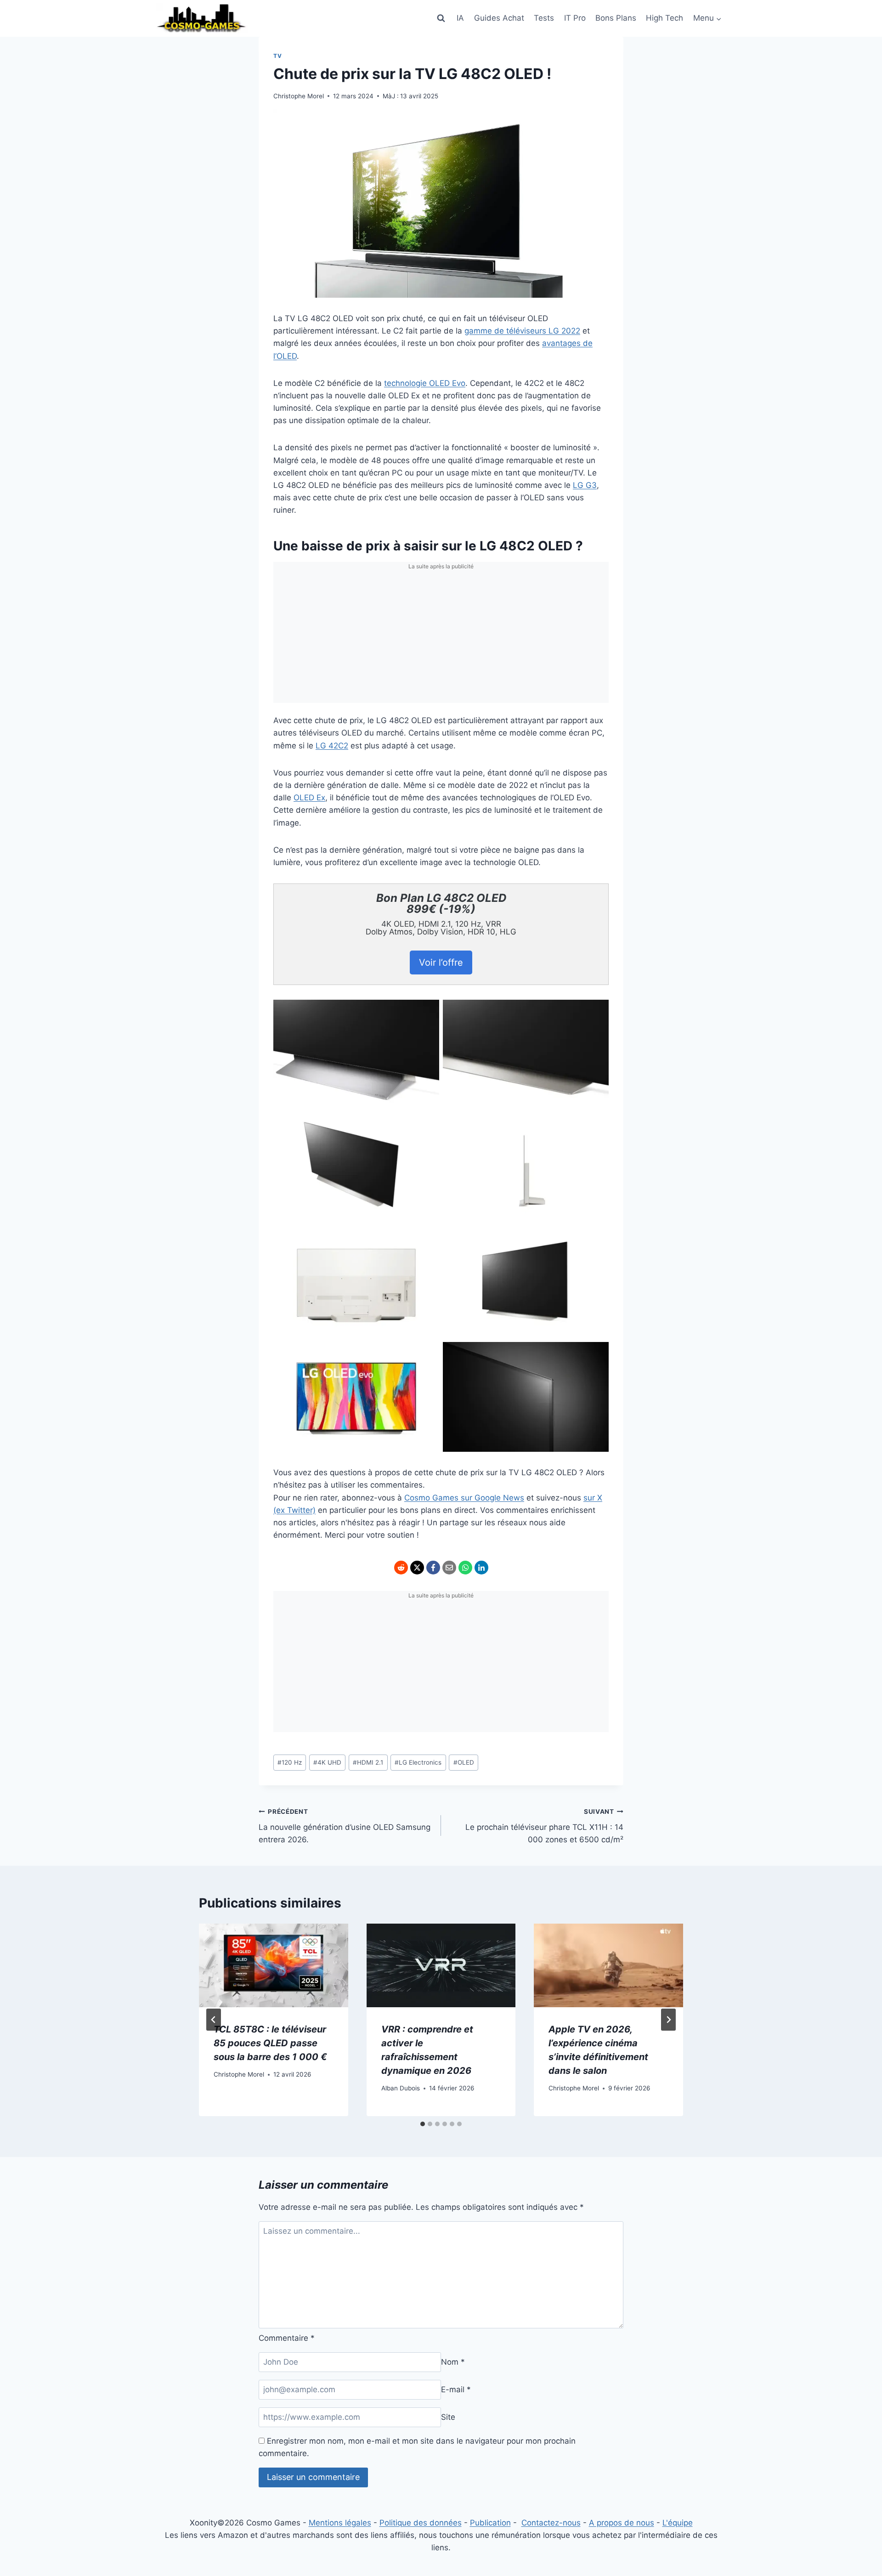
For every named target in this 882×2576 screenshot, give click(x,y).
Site (448, 2417)
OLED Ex (309, 798)
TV (277, 56)
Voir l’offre (441, 962)
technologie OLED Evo (425, 383)
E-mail (456, 2389)
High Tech (664, 18)
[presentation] (274, 1966)
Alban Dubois (401, 2088)
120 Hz (290, 1762)
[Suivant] (668, 2020)
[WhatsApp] (465, 1568)
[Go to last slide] (214, 2020)
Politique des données (421, 2523)
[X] (417, 1568)
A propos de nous (622, 2523)
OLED (464, 1762)
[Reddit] (401, 1568)
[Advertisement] (441, 639)
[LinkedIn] (481, 1568)
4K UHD (327, 1762)
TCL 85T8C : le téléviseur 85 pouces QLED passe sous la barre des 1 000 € (270, 2043)
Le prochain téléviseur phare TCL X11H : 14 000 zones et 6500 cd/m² (544, 1826)
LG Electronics (418, 1762)
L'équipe (678, 2523)
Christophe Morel (299, 96)
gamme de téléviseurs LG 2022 (522, 331)
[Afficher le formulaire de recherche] (441, 18)
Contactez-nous (551, 2523)
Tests (544, 18)
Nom (453, 2362)
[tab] (423, 2124)
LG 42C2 (332, 746)
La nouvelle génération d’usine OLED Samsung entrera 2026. (345, 1826)
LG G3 (585, 485)
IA (460, 18)
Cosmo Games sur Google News (464, 1498)
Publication (490, 2523)
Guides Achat (499, 18)
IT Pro (575, 18)
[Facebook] (433, 1568)
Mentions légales (340, 2523)
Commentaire (287, 2338)
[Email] (449, 1568)
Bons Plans (616, 18)
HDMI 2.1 (368, 1762)
